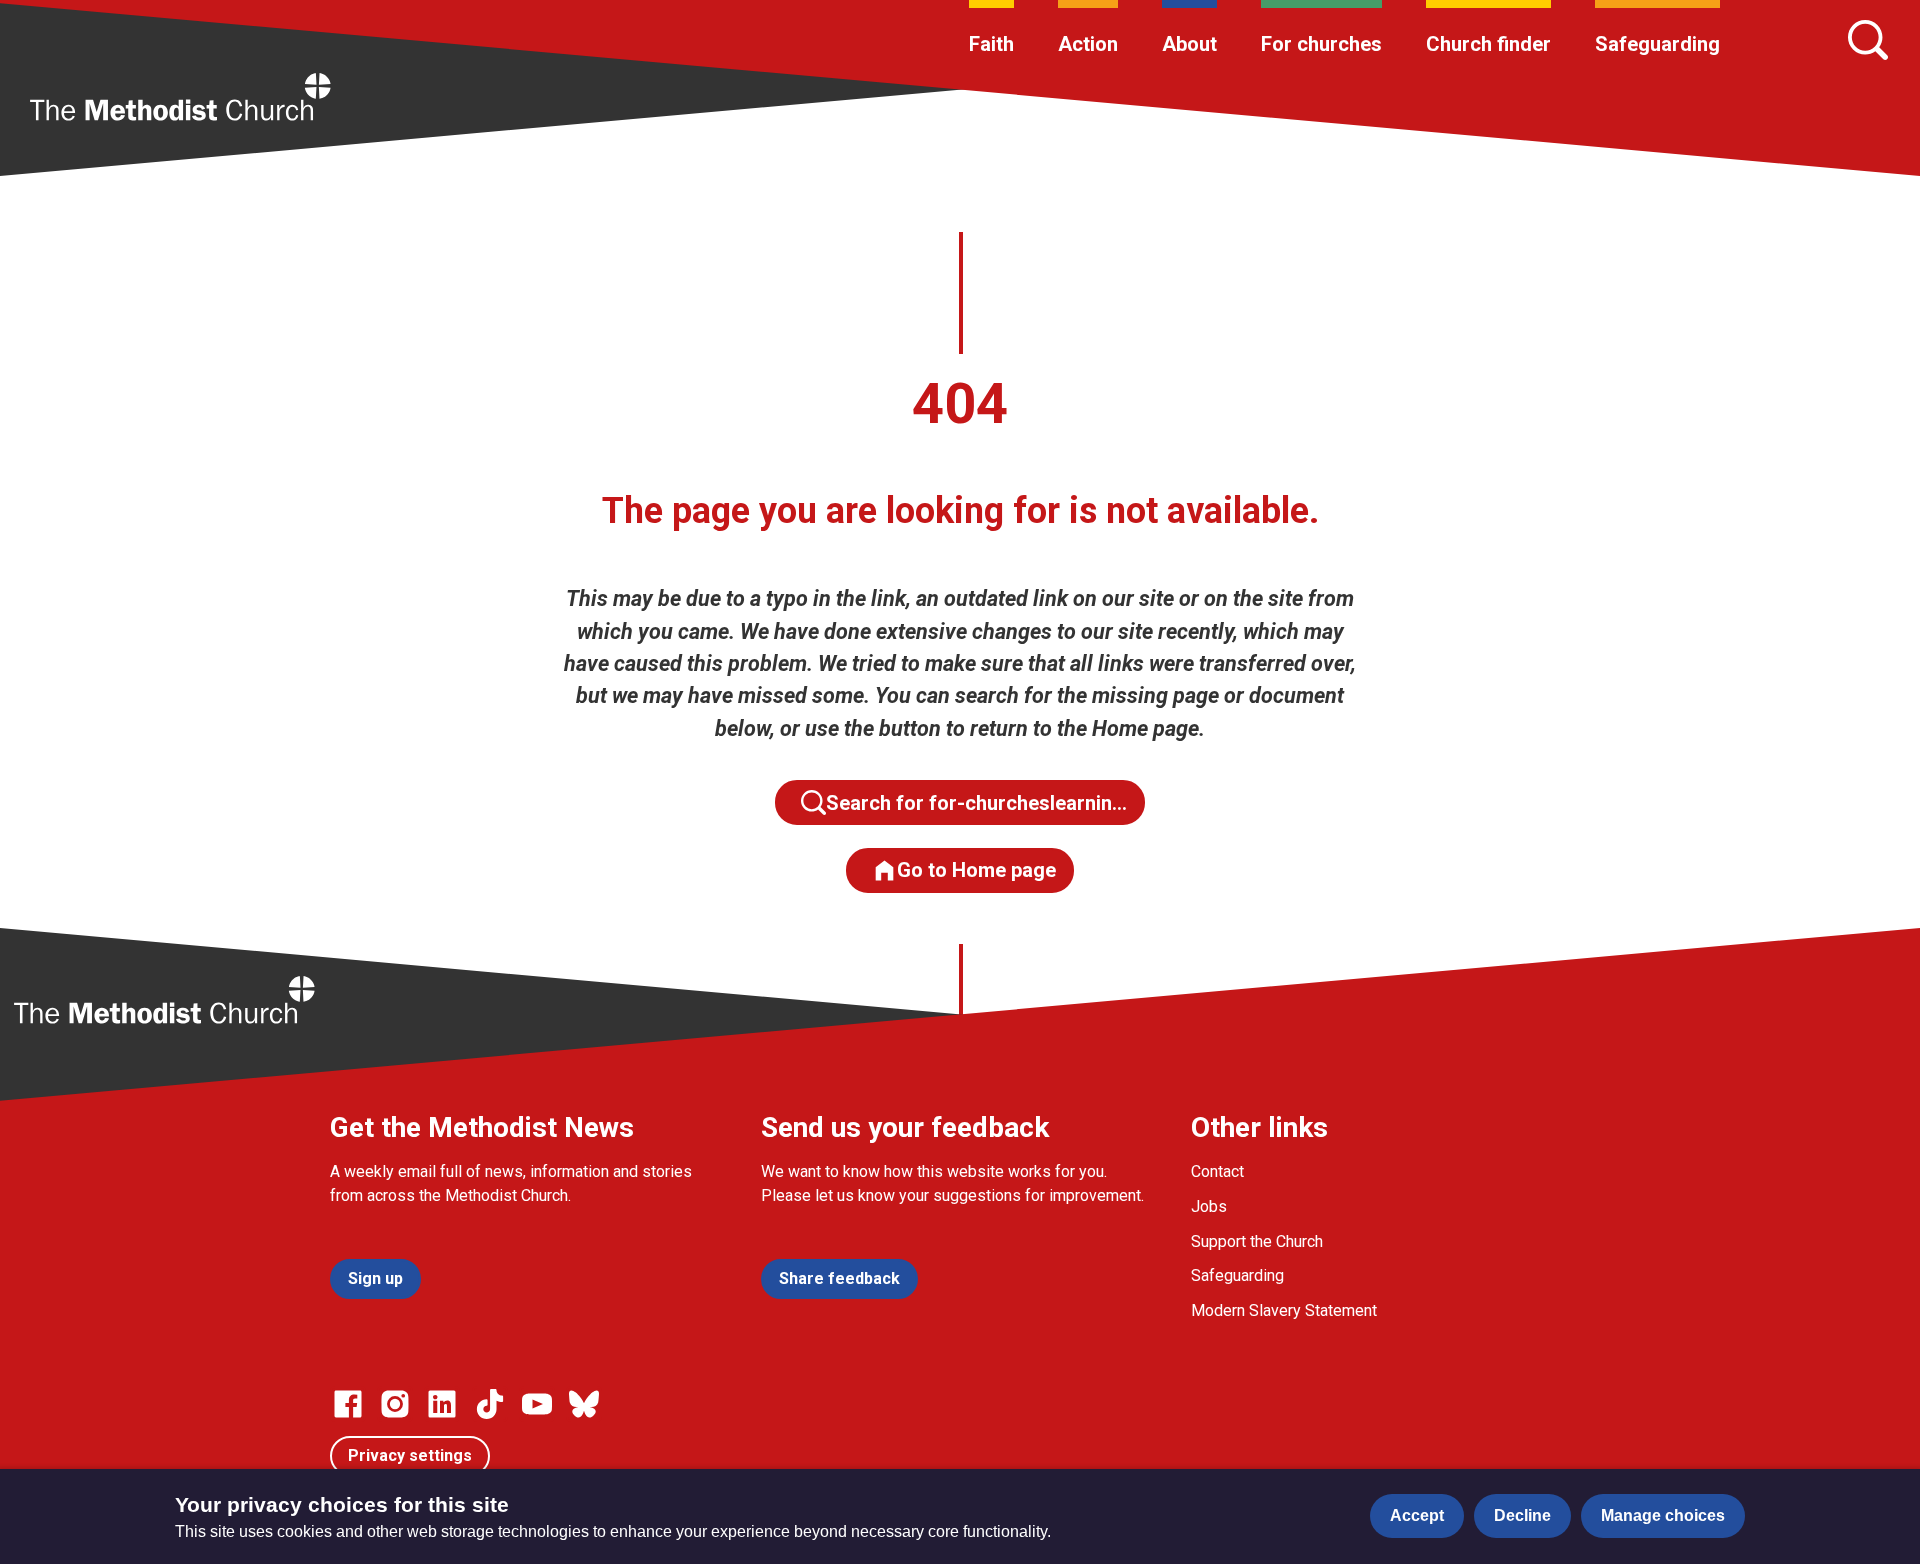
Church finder (1488, 44)
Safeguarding (1657, 44)
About (1189, 44)
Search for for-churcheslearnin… (976, 803)
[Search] (1868, 40)
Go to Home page (976, 870)
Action (1088, 44)
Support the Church (1257, 1241)
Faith (991, 44)
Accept (1417, 1515)
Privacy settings (410, 1455)
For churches (1321, 44)
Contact (1217, 1171)
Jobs (1209, 1206)
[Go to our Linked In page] (442, 1404)
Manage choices (1663, 1515)
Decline (1522, 1515)
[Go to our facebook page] (348, 1404)
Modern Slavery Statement (1284, 1310)
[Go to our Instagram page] (395, 1404)
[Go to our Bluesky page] (584, 1404)
